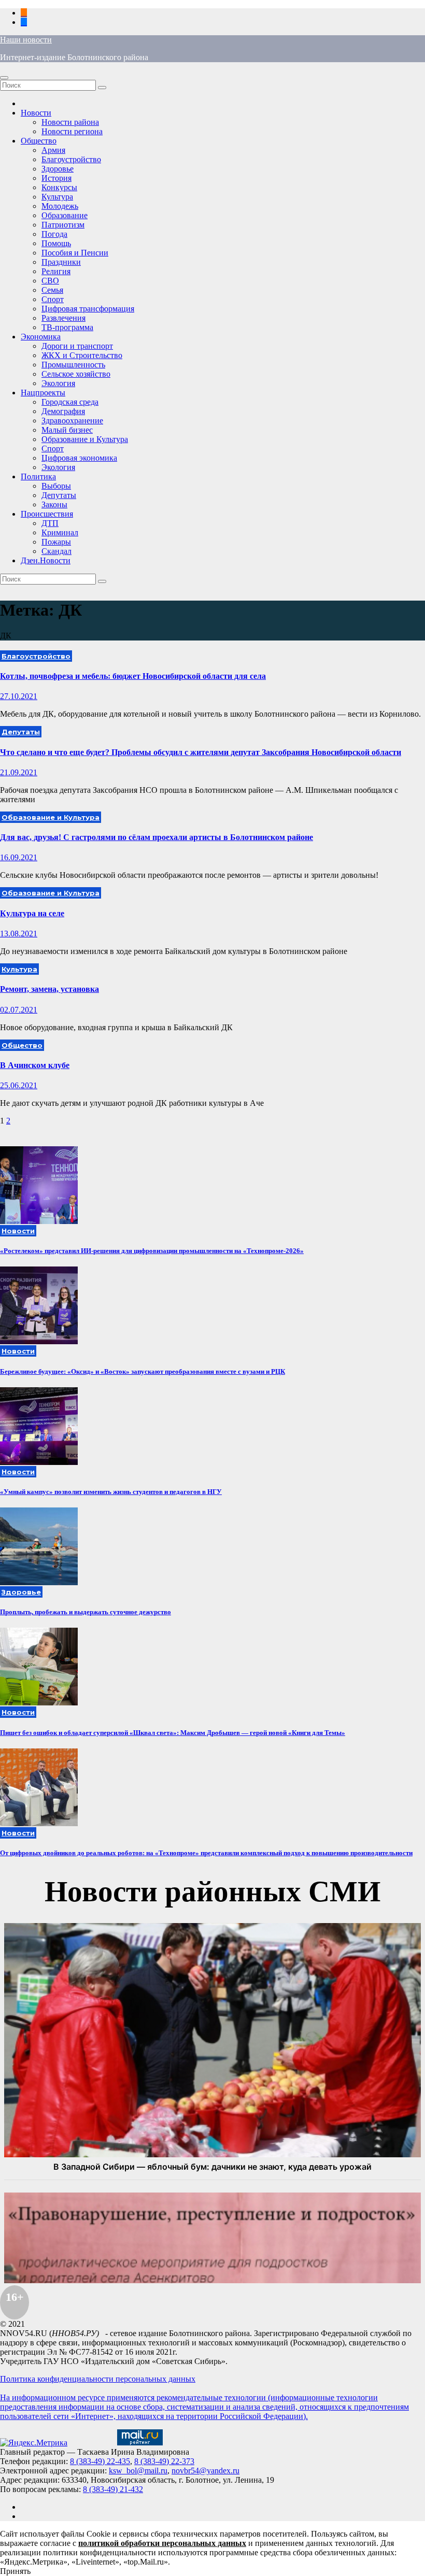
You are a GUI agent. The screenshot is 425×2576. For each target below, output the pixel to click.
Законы (54, 504)
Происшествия (47, 514)
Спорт (53, 299)
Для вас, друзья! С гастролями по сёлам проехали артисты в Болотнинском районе (157, 837)
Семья (52, 290)
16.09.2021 (19, 857)
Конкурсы (59, 187)
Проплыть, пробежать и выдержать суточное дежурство (86, 1612)
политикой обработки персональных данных (162, 2543)
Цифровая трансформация (88, 309)
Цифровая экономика (79, 458)
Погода (54, 234)
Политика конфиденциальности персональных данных (98, 2379)
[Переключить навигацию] (4, 78)
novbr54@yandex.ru (206, 2471)
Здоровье (58, 169)
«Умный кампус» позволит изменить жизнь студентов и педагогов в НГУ (111, 1492)
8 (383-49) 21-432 (113, 2489)
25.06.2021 (19, 1085)
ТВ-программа (67, 327)
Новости (36, 113)
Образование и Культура (85, 439)
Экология (58, 383)
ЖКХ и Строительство (82, 355)
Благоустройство (71, 159)
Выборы (56, 486)
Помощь (56, 243)
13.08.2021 (19, 934)
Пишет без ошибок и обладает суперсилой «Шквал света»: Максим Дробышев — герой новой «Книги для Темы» (173, 1733)
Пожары (56, 542)
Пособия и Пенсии (75, 253)
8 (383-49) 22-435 (100, 2461)
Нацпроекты (43, 393)
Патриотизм (63, 225)
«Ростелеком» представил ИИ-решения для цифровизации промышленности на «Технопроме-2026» (152, 1251)
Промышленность (73, 365)
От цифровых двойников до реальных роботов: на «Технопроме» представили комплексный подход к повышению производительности (206, 1853)
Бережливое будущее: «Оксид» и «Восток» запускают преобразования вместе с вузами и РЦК (143, 1371)
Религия (56, 271)
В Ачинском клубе (35, 1065)
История (56, 178)
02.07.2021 (19, 1010)
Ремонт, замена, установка (49, 989)
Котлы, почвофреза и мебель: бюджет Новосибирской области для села (133, 676)
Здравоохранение (72, 421)
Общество (39, 141)
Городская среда (70, 402)
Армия (53, 150)
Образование (65, 215)
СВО (50, 281)
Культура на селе (32, 913)
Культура (57, 197)
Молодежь (60, 206)
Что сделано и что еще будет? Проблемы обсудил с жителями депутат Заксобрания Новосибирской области (201, 752)
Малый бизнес (67, 430)
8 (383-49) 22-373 (164, 2461)
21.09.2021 (19, 772)
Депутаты (59, 495)
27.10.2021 (19, 696)
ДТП (50, 523)
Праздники (61, 262)
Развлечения (63, 318)
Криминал (60, 532)
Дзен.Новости (46, 560)
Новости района (70, 122)
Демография (63, 411)
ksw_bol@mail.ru (138, 2471)
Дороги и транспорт (77, 346)
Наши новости (26, 40)
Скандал (56, 551)
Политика (38, 476)
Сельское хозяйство (76, 374)
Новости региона (72, 131)
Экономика (41, 337)
